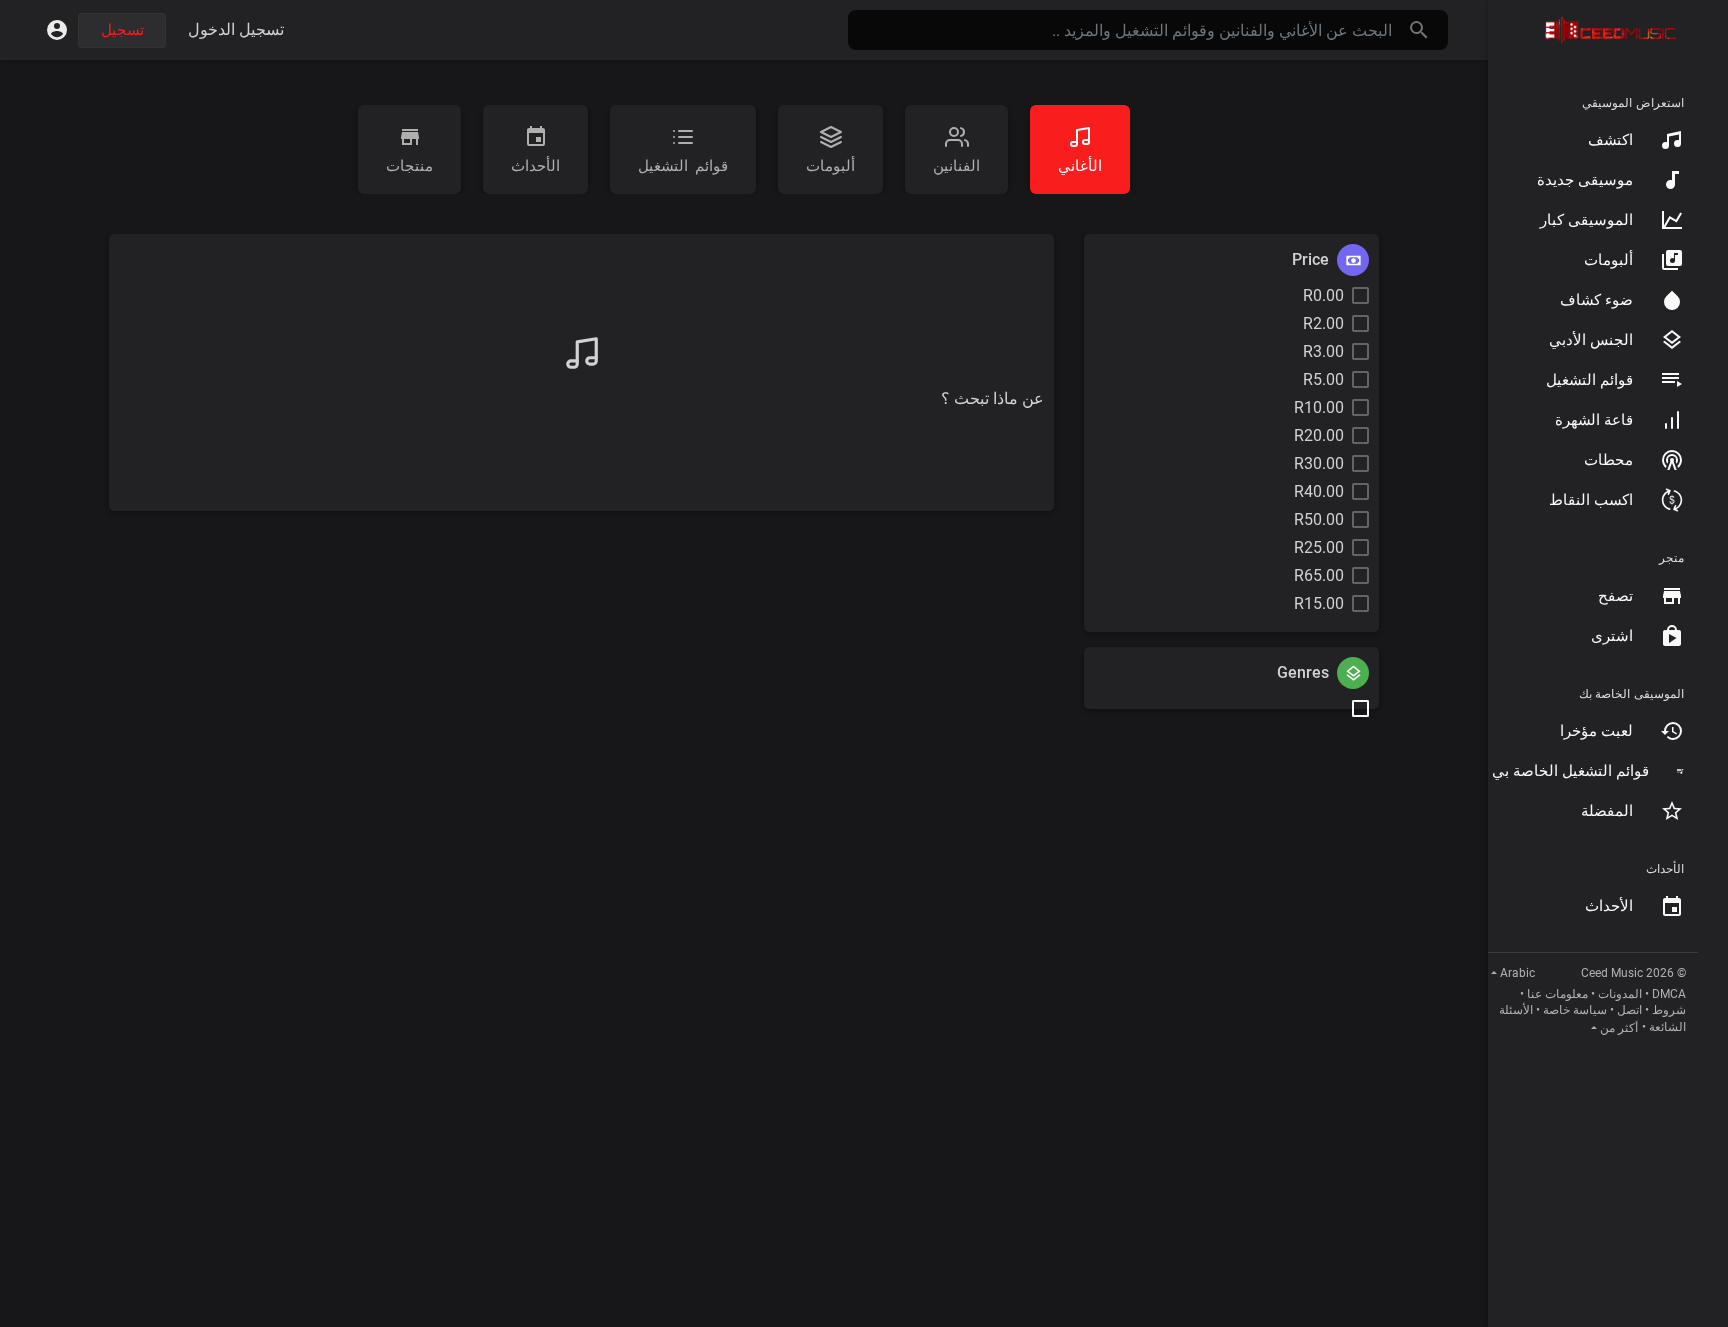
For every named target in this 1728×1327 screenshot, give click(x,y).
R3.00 (1323, 351)
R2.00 (1323, 323)
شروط (1669, 1010)
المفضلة (1607, 811)
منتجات (409, 166)
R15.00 (1319, 603)
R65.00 (1319, 575)
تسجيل (122, 30)
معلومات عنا (1557, 994)
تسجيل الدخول (236, 29)
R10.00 (1319, 407)
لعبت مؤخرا (1596, 731)
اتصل (1629, 1010)
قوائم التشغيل (1589, 380)
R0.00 (1323, 295)
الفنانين (956, 166)
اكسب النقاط (1591, 500)
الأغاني (1080, 166)
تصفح (1615, 596)
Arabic (1517, 973)
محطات (1608, 460)
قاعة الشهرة (1594, 420)
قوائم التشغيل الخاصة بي (1570, 771)
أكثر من (1619, 1028)
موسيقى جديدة (1585, 180)
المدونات (1620, 994)
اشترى (1612, 636)
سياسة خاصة (1575, 1010)
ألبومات (1608, 260)
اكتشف (1610, 140)
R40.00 (1319, 491)
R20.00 (1319, 435)
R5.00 (1323, 379)
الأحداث (1609, 906)
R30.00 (1319, 463)
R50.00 (1319, 519)
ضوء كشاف (1596, 300)
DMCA (1669, 994)
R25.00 (1319, 547)
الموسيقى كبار (1586, 220)
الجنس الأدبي (1591, 340)
